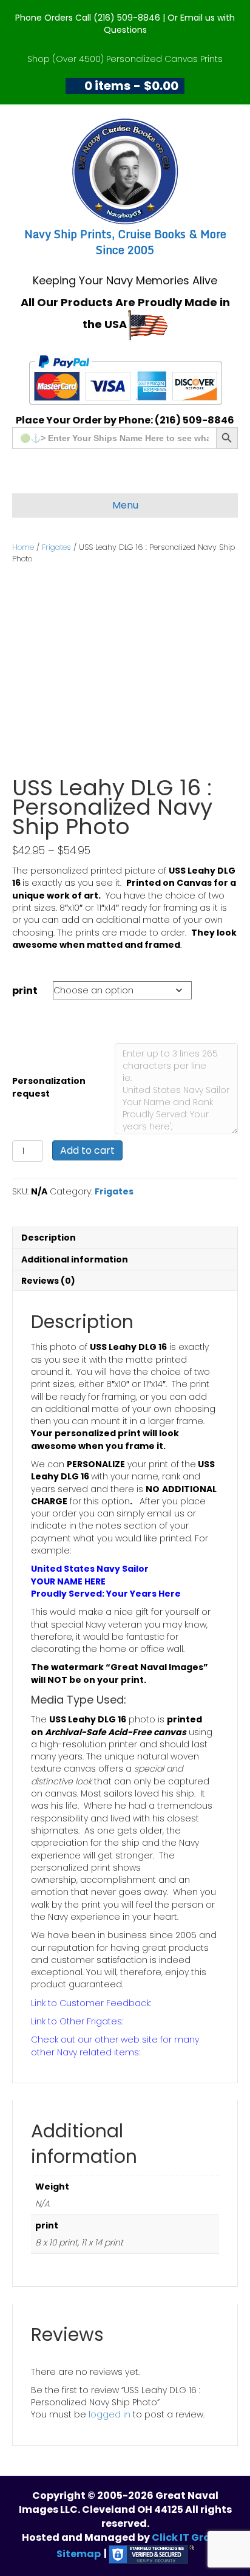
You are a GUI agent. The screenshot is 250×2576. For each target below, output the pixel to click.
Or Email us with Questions (170, 24)
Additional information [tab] (75, 1259)
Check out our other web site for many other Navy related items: (115, 2046)
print (25, 991)
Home (23, 547)
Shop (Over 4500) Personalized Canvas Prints (125, 59)
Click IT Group (188, 2537)
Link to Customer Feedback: (91, 2003)
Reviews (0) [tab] (48, 1281)
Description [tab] (49, 1238)
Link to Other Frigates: (77, 2021)
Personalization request (49, 1087)
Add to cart (87, 1150)
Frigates (56, 547)
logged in (110, 2414)
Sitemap (79, 2553)
